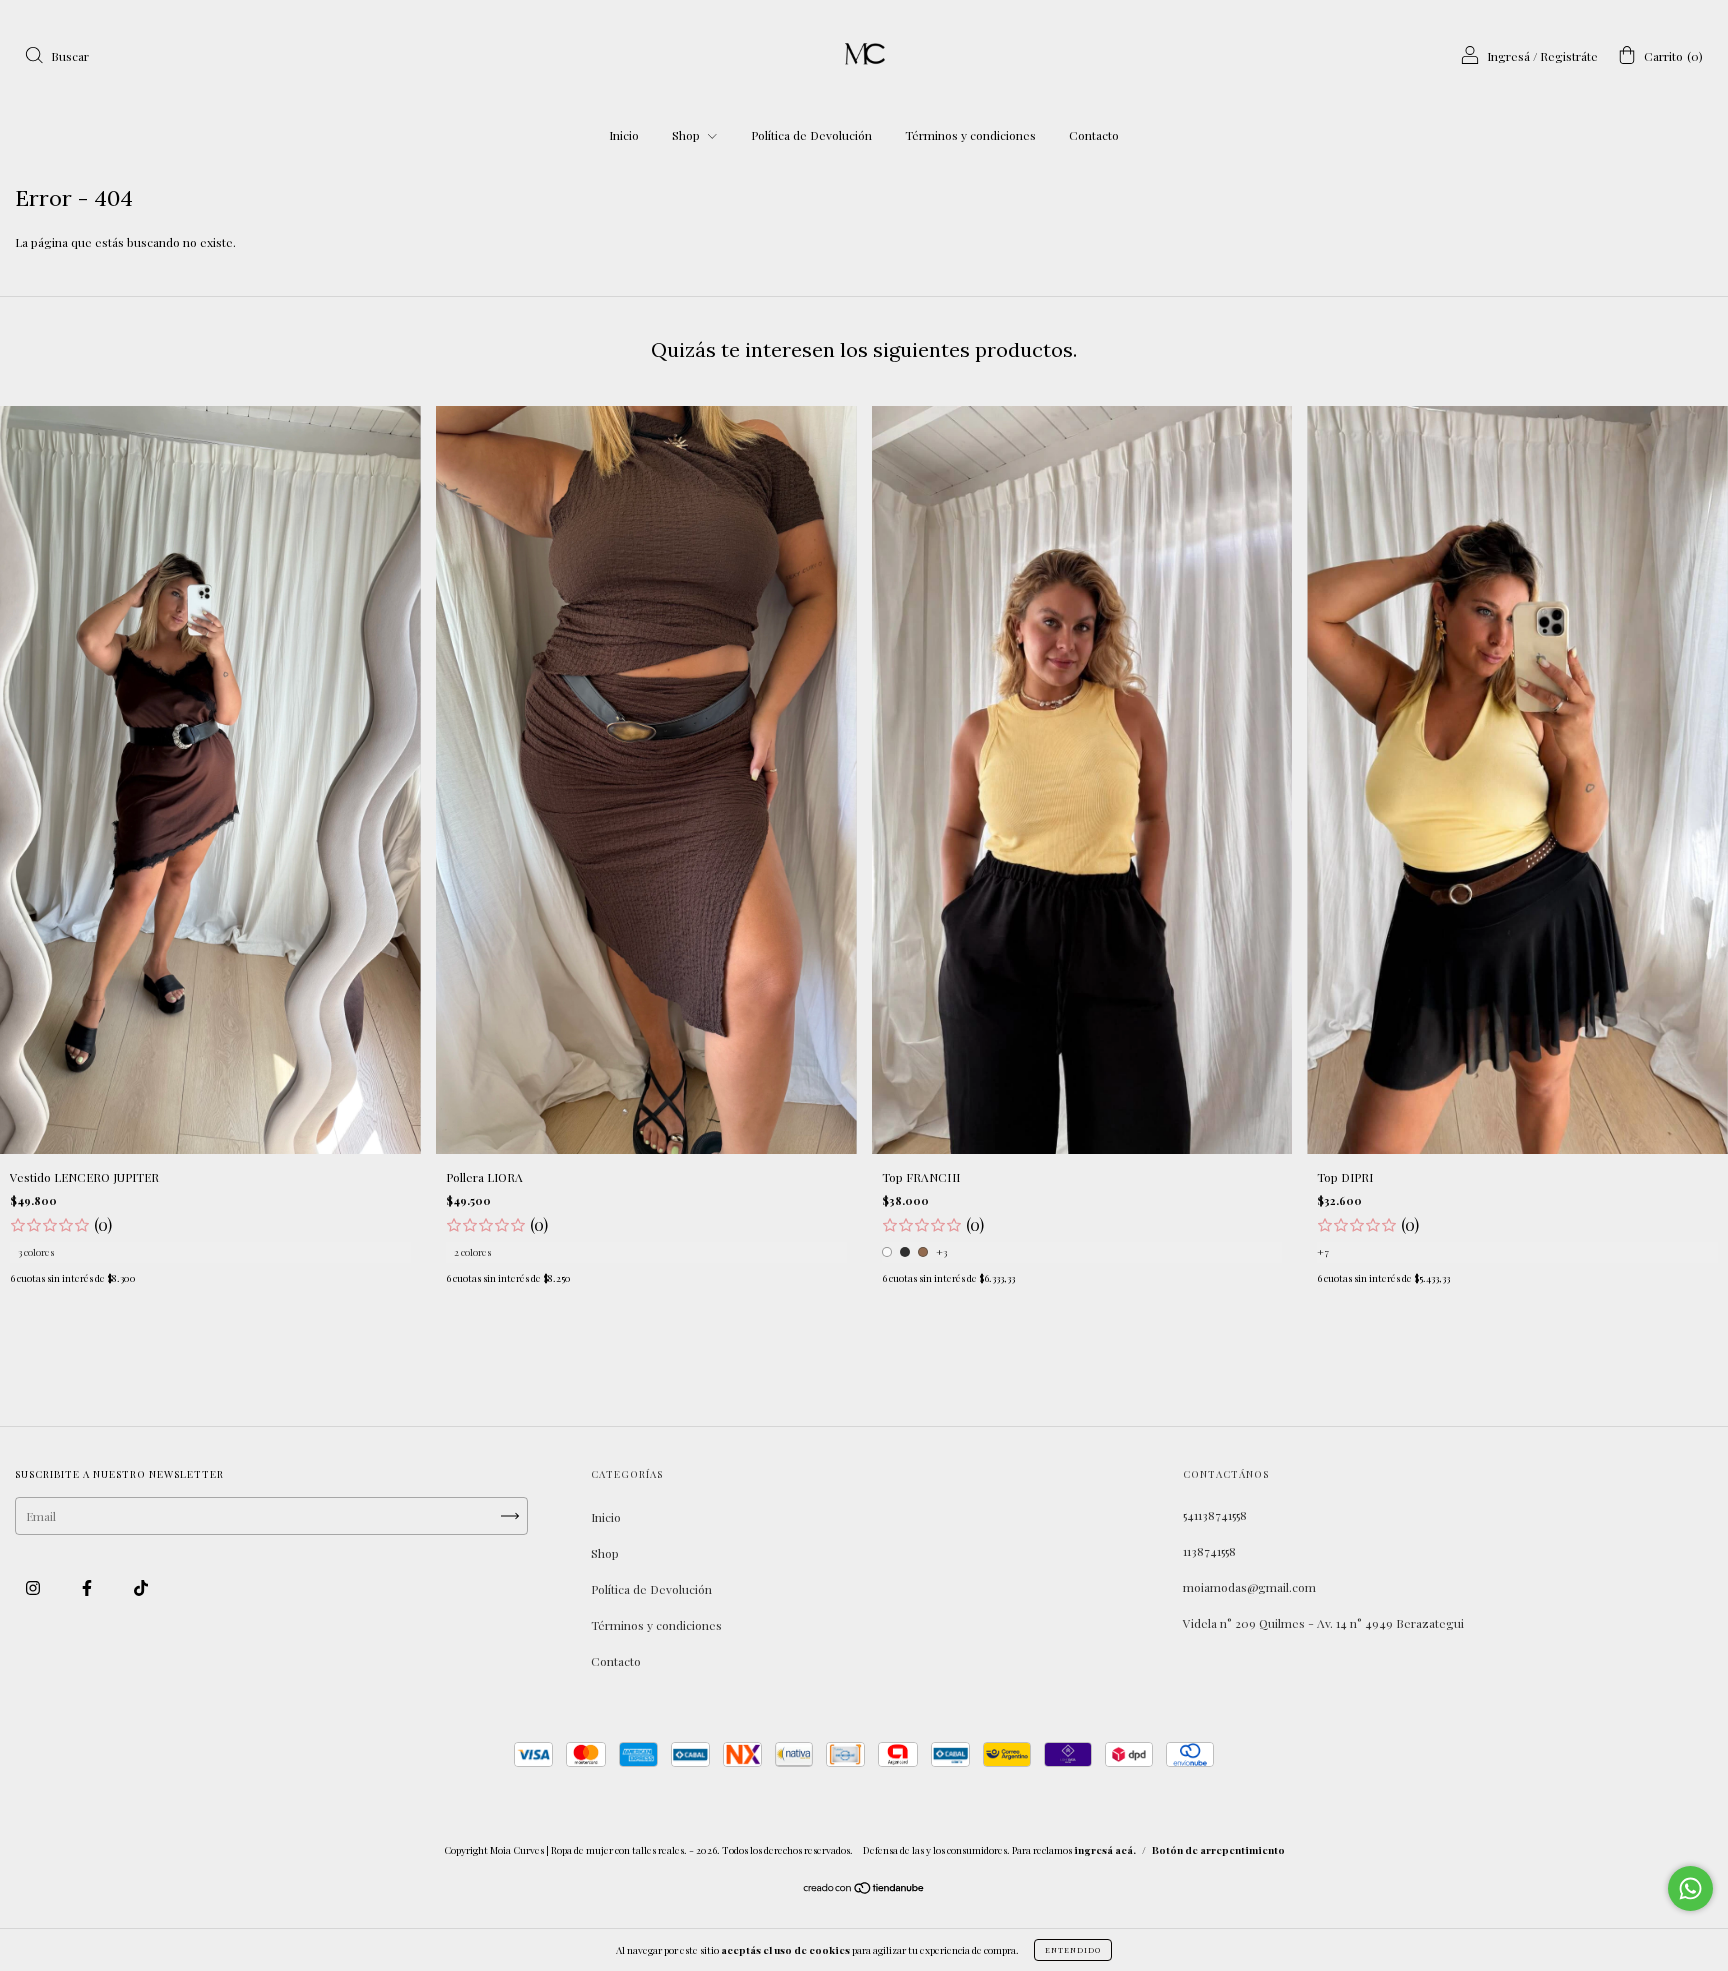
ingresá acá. (1105, 1850)
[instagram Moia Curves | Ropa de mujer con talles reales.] (34, 1587)
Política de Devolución (811, 135)
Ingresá (1508, 56)
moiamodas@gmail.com (1249, 1587)
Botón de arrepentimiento (1218, 1850)
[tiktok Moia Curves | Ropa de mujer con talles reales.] (141, 1587)
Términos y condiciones (970, 135)
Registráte (1569, 56)
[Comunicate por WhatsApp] (1690, 1888)
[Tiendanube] (864, 1890)
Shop (687, 135)
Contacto (1094, 135)
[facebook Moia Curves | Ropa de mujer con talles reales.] (88, 1587)
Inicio (624, 135)
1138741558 (1209, 1551)
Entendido (1073, 1949)
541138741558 (1215, 1515)
